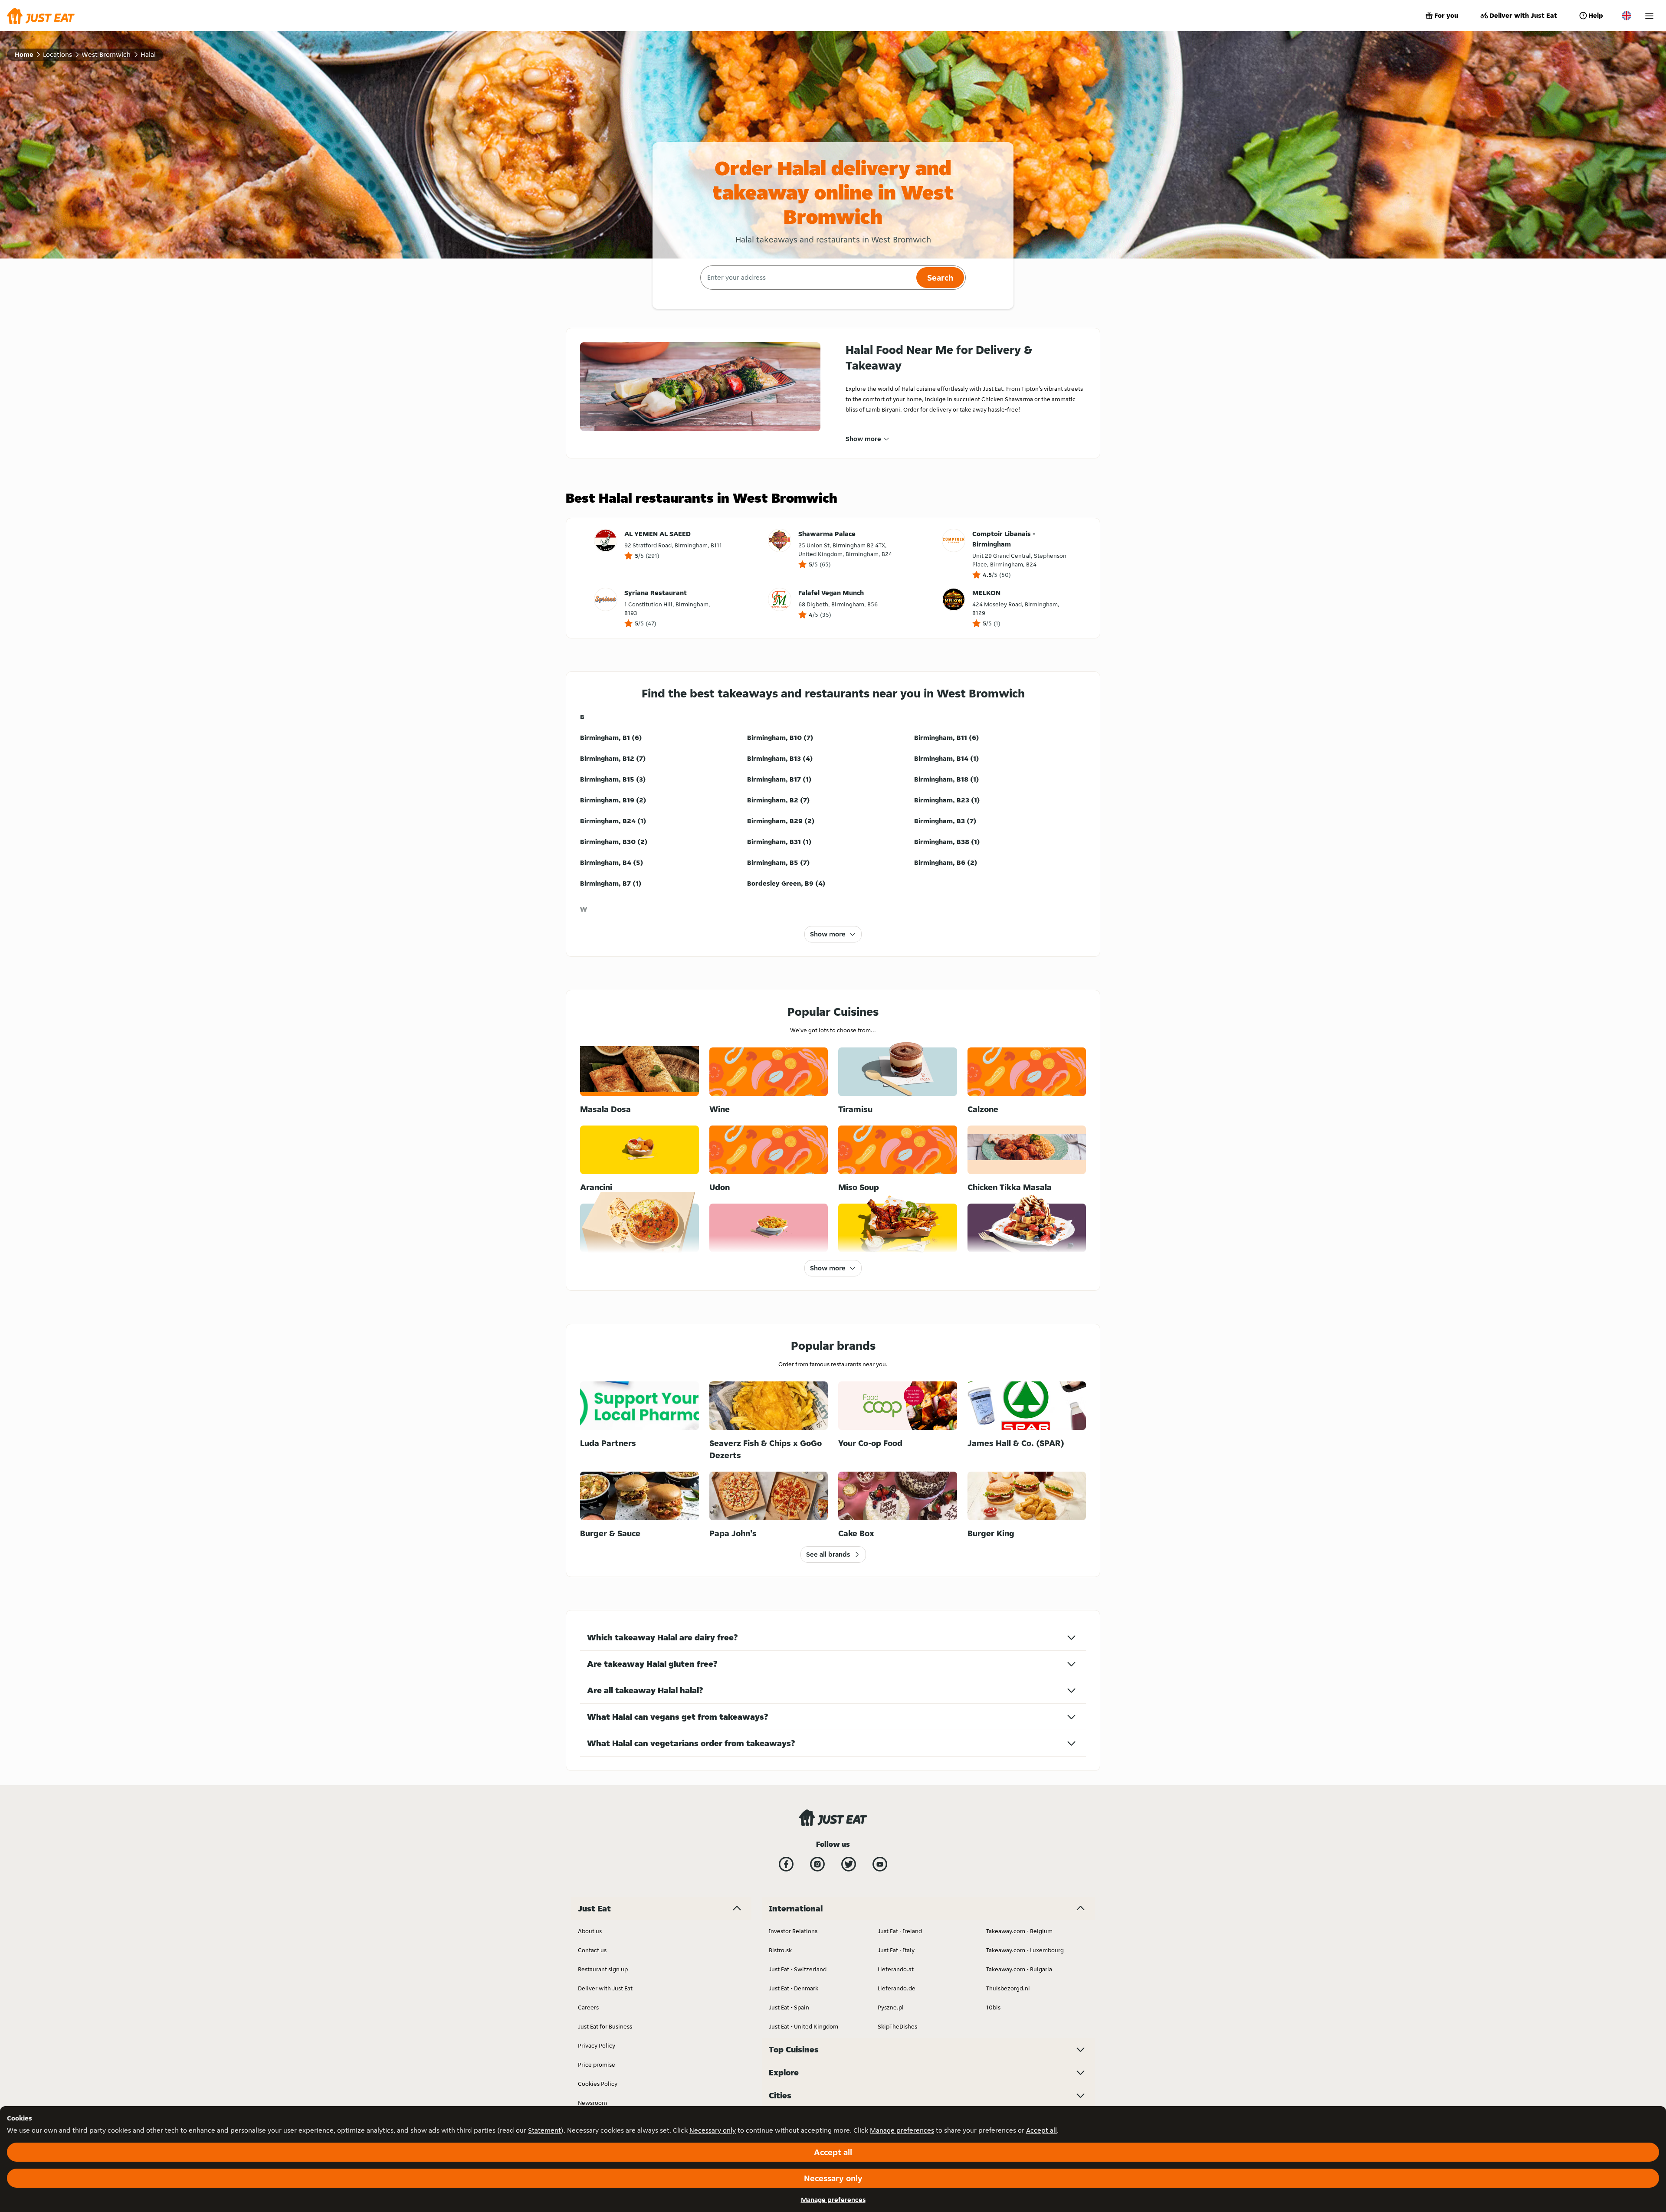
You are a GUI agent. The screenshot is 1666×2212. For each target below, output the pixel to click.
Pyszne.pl (891, 2007)
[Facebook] (786, 1864)
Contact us (592, 1950)
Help (1596, 15)
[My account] (1649, 16)
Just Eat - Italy (896, 1950)
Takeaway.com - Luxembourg (1025, 1950)
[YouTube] (880, 1864)
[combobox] (807, 278)
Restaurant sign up (603, 1969)
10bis (993, 2007)
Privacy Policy (597, 2045)
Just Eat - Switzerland (798, 1969)
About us (590, 1931)
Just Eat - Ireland (900, 1931)
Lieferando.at (896, 1969)
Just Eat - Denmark (794, 1988)
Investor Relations (793, 1931)
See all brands (828, 1554)
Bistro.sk (780, 1950)
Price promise (597, 2065)
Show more (863, 439)
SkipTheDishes (897, 2026)
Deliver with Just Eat (1523, 15)
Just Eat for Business (605, 2026)
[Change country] (1627, 16)
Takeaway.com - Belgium (1019, 1931)
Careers (588, 2007)
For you (1446, 15)
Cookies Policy (598, 2084)
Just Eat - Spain (789, 2007)
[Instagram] (817, 1864)
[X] (849, 1864)
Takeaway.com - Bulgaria (1019, 1969)
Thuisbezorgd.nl (1008, 1988)
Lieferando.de (897, 1988)
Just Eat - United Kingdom (803, 2026)
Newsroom (592, 2103)
